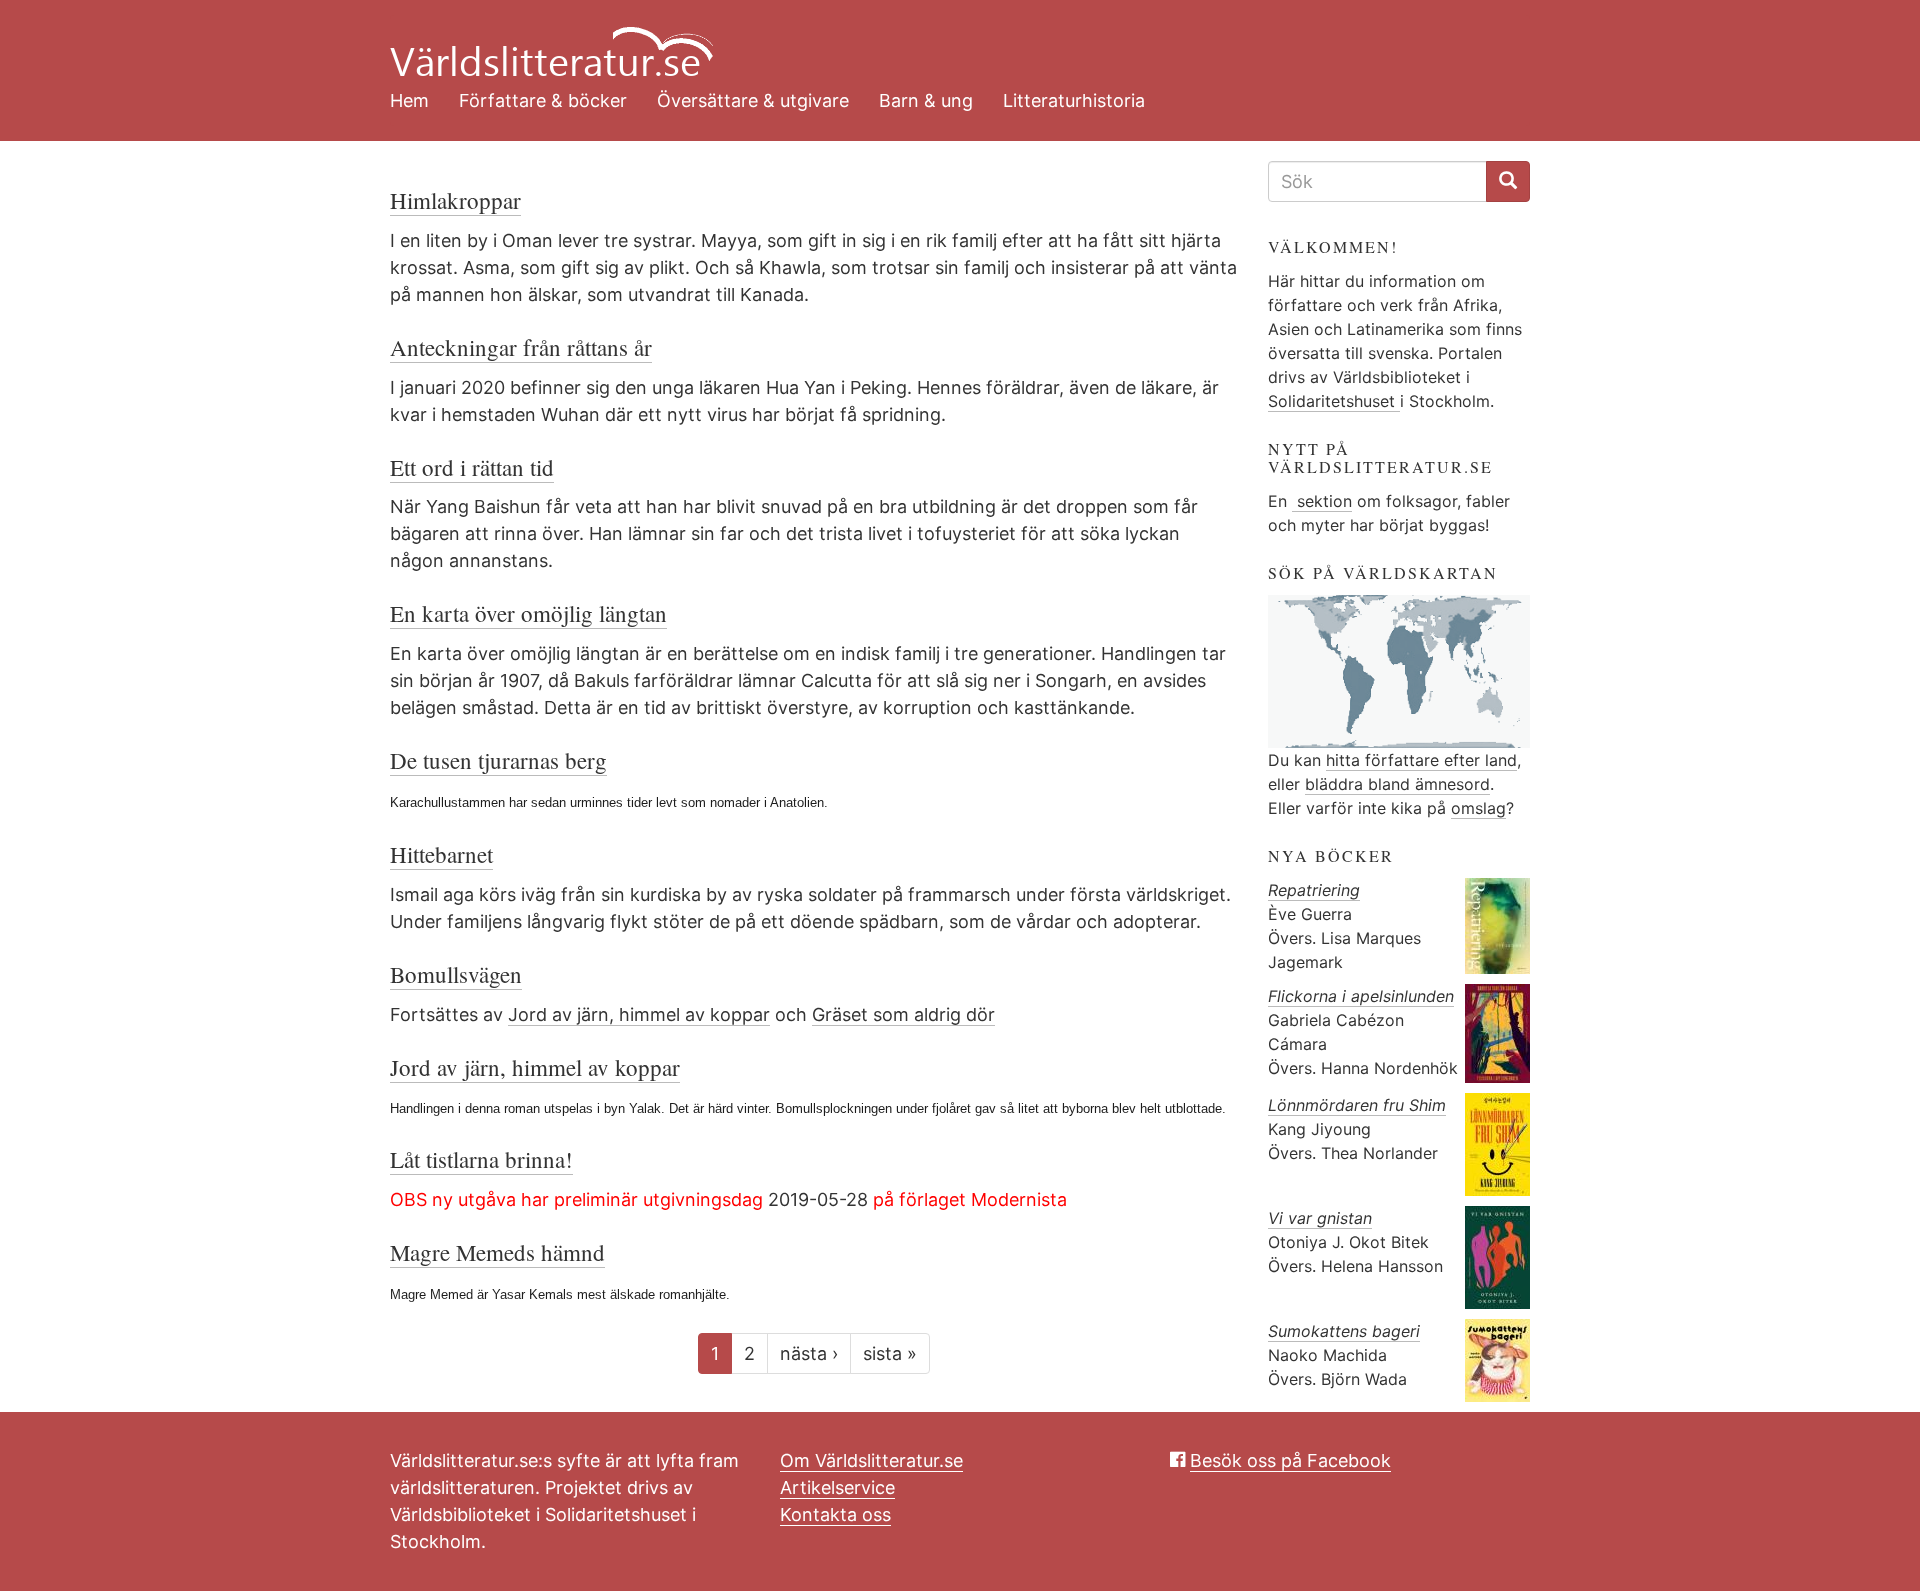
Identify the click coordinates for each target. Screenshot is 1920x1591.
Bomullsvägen (456, 974)
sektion (1322, 501)
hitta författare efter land (1421, 760)
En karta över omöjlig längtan (528, 613)
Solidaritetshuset (1334, 401)
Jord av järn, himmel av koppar (639, 1014)
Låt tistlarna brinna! (481, 1159)
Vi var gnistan (1320, 1218)
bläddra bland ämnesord (1397, 784)
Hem (409, 100)
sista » (890, 1353)
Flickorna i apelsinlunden (1361, 996)
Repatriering (1314, 890)
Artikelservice (837, 1487)
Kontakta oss (835, 1514)
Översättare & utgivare (753, 100)
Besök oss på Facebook (1290, 1460)
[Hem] (945, 40)
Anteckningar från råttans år (521, 347)
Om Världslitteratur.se (871, 1460)
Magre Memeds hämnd (497, 1252)
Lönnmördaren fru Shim (1357, 1105)
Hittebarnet (441, 854)
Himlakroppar (455, 200)
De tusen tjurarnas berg (498, 760)
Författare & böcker (543, 100)
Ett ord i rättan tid (472, 467)
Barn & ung (926, 100)
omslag (1478, 808)
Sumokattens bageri (1344, 1331)
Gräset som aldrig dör (903, 1014)
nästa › (809, 1353)
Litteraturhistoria (1074, 100)
